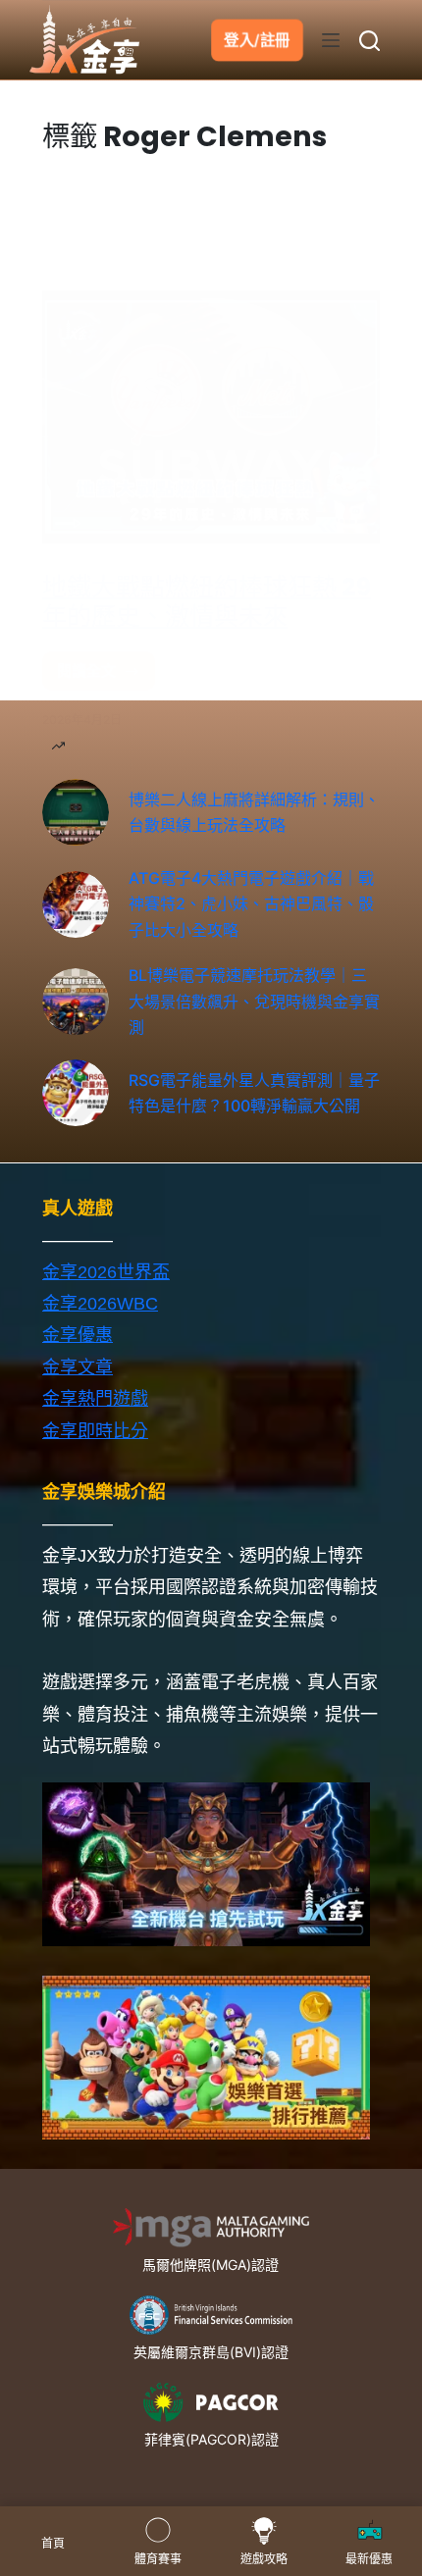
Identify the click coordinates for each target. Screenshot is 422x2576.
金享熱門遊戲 (95, 1399)
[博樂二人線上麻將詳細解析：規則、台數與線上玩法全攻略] (76, 812)
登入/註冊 (257, 40)
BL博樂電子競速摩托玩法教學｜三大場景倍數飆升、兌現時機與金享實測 (254, 1001)
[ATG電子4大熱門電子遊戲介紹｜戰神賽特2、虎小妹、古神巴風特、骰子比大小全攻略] (76, 904)
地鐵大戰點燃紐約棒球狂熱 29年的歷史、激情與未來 (207, 602)
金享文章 (78, 1367)
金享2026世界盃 (106, 1272)
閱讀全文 (92, 676)
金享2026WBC (100, 1304)
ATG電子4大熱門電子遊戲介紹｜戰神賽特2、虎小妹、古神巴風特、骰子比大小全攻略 (251, 904)
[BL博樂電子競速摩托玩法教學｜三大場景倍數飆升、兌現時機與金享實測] (76, 1002)
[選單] (331, 40)
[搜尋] (369, 41)
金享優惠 (78, 1335)
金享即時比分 (95, 1431)
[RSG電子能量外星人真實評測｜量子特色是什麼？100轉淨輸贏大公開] (76, 1093)
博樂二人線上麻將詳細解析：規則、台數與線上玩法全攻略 (254, 812)
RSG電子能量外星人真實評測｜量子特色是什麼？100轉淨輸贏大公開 (254, 1093)
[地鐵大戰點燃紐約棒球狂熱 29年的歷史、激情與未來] (211, 417)
